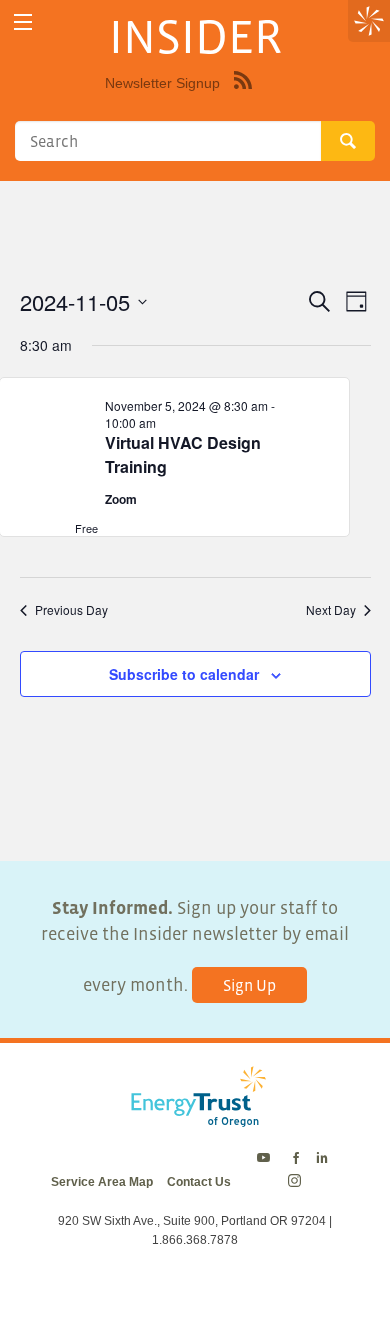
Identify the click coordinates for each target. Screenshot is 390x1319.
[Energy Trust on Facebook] (296, 1159)
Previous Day (71, 610)
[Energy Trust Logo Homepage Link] (195, 1117)
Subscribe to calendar (184, 674)
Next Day (331, 610)
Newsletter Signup (162, 83)
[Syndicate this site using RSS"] (243, 95)
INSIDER (195, 36)
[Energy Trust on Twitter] (266, 1159)
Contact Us (199, 1182)
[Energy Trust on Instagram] (297, 1182)
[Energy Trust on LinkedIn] (322, 1159)
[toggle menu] (22, 22)
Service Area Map (102, 1182)
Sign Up (249, 985)
